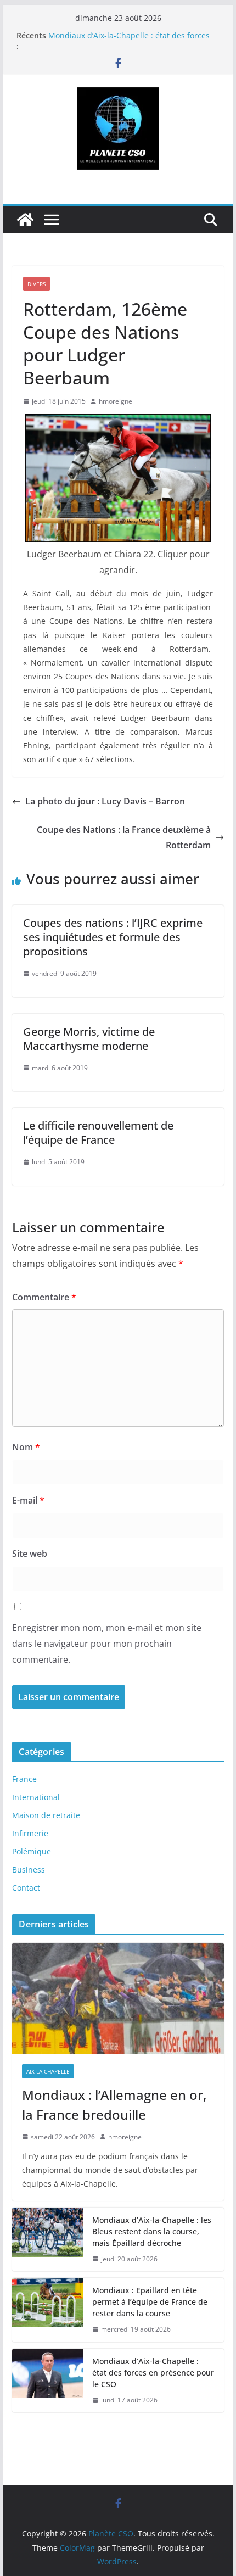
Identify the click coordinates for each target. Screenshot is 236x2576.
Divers (36, 284)
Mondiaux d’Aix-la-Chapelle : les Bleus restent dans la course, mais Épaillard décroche (152, 2231)
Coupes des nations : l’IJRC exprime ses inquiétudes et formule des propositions (113, 937)
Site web (30, 1554)
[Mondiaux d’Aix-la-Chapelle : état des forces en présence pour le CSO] (48, 2381)
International (36, 1797)
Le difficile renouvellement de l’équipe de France (98, 1133)
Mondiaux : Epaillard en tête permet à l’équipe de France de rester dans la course (150, 2302)
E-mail (28, 1500)
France (24, 1779)
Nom (26, 1447)
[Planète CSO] (25, 220)
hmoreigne (116, 401)
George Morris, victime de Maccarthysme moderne (89, 1039)
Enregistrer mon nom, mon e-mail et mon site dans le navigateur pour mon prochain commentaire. (107, 1644)
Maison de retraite (46, 1815)
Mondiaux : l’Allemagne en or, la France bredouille (114, 2105)
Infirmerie (30, 1833)
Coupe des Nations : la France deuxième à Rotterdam (124, 838)
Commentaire (44, 1297)
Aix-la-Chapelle (48, 2071)
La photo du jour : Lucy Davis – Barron (105, 801)
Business (29, 1870)
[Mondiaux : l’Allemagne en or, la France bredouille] (118, 1998)
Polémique (32, 1851)
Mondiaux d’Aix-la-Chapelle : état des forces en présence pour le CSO (129, 41)
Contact (26, 1888)
